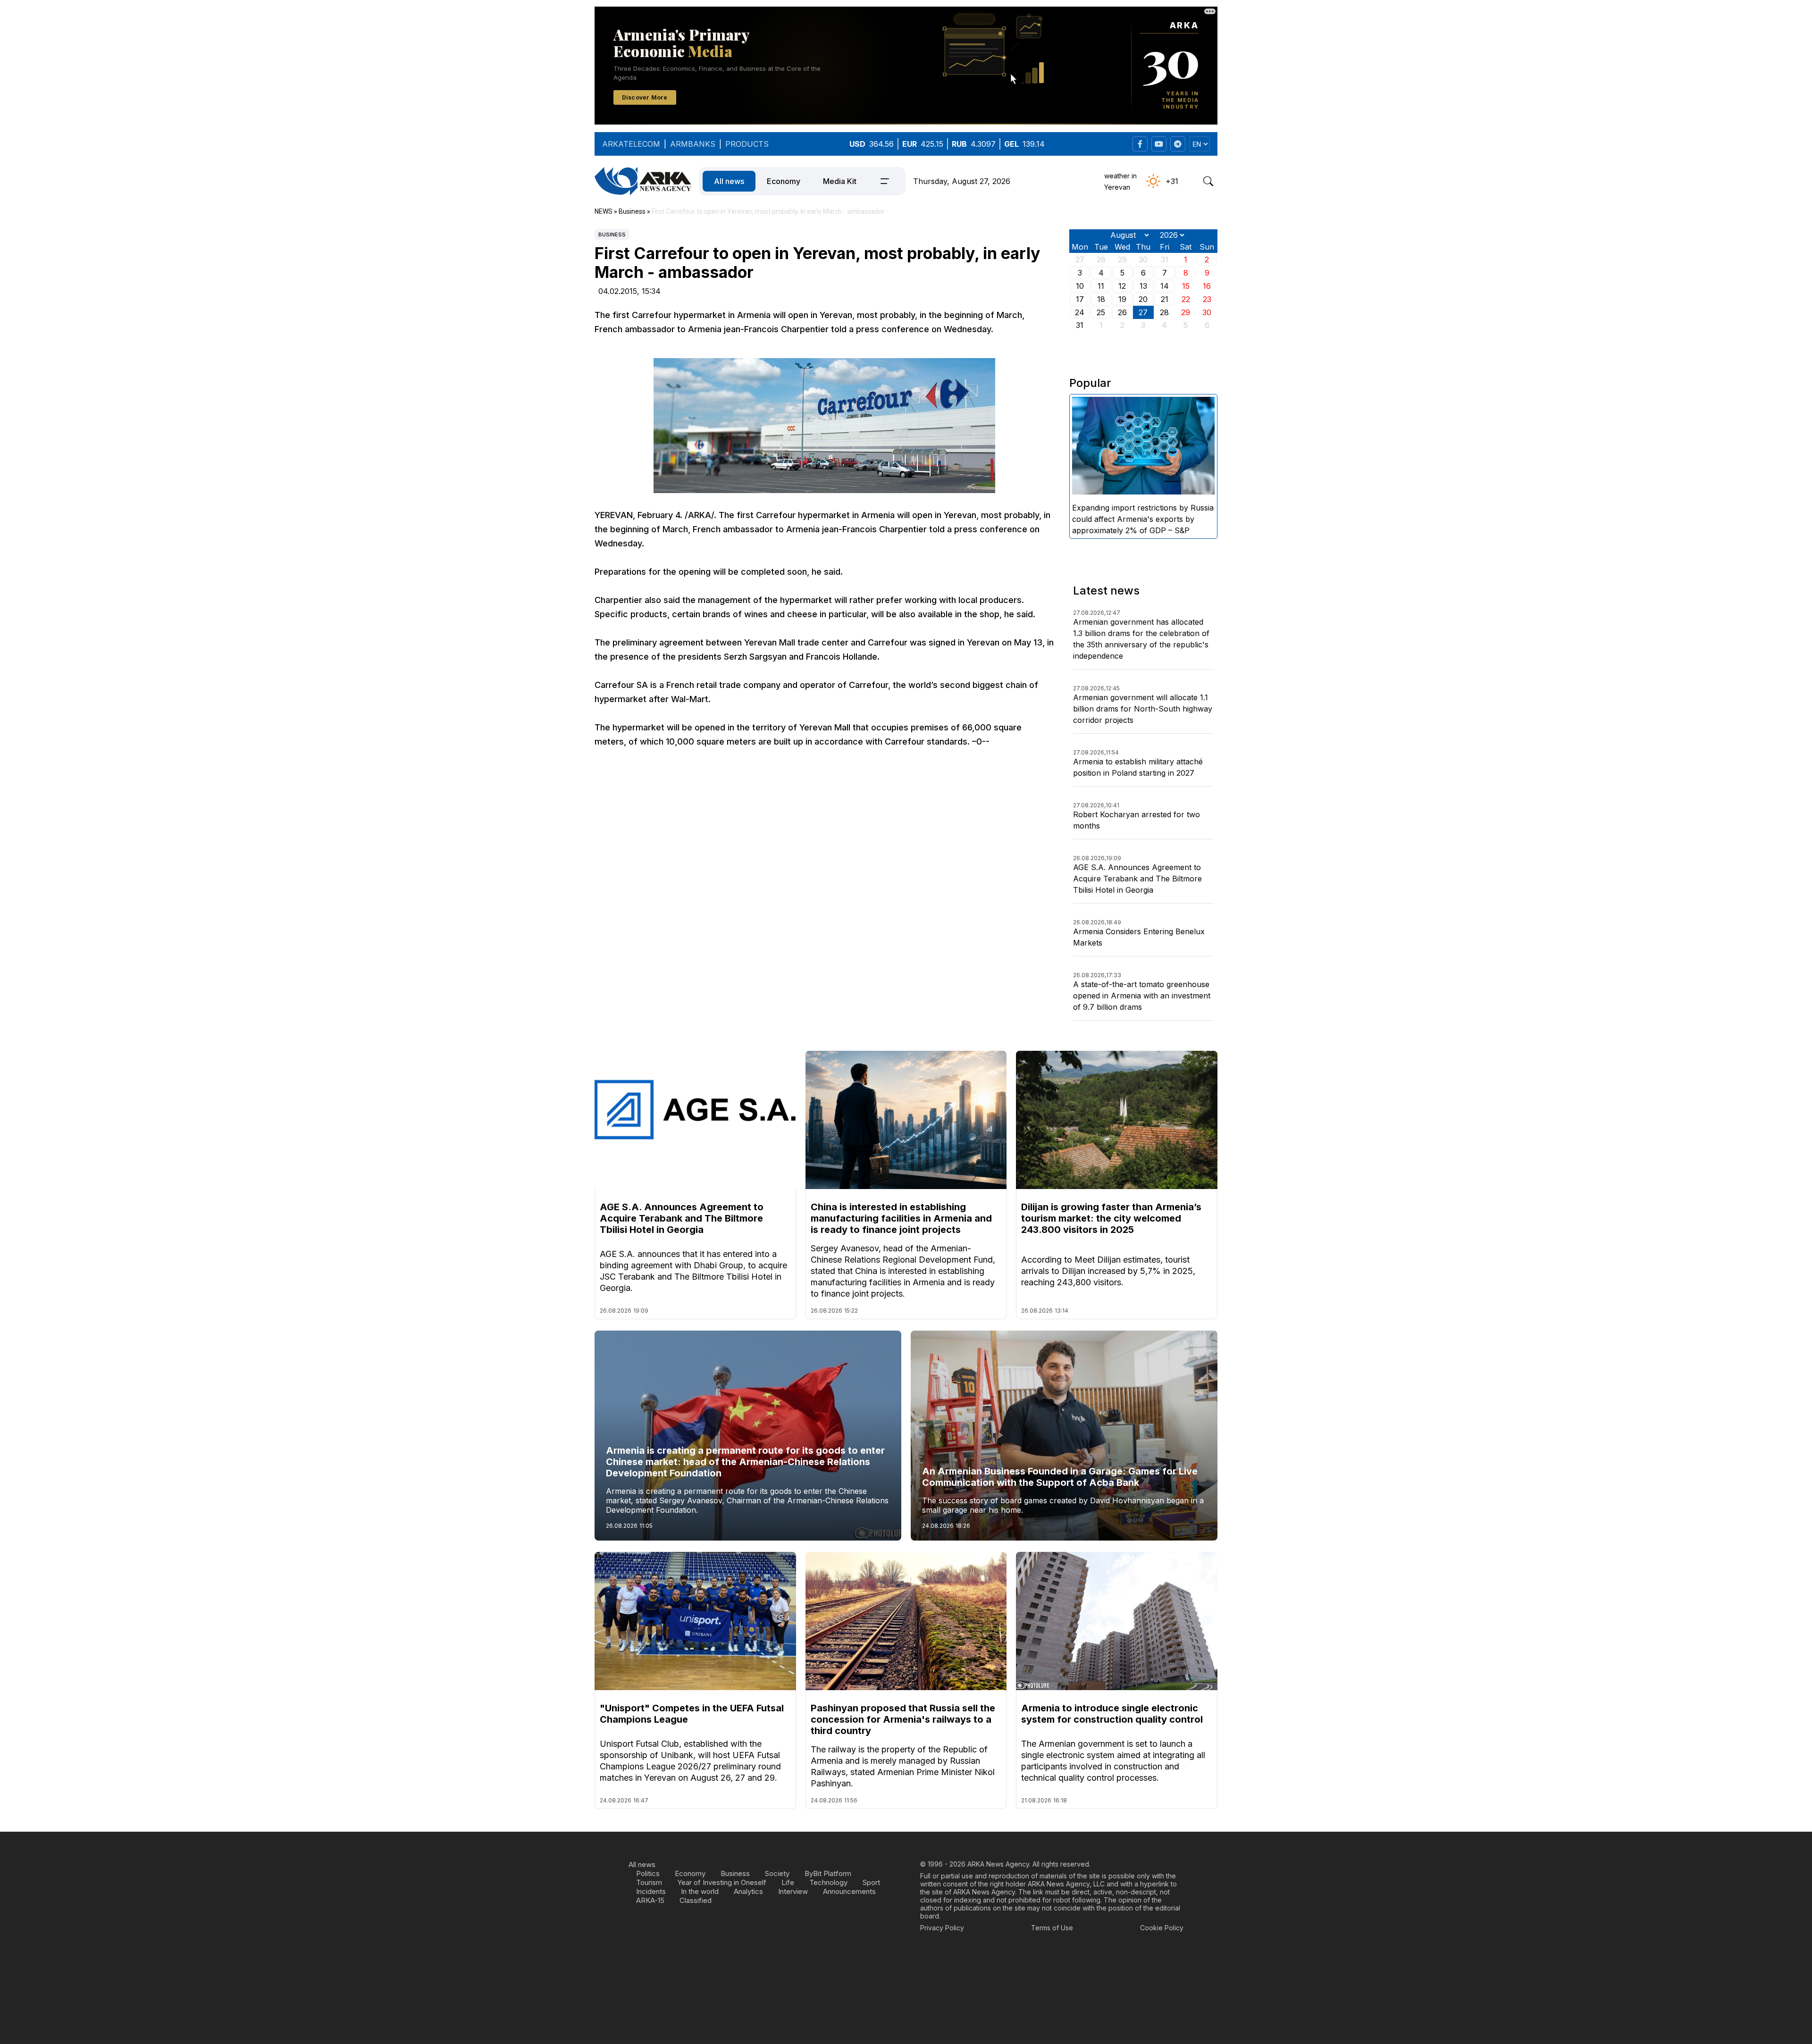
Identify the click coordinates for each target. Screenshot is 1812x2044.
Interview (793, 1891)
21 (1165, 299)
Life (788, 1882)
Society (777, 1873)
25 (1101, 312)
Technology (828, 1882)
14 (1165, 286)
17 (1080, 299)
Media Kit (840, 181)
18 (1101, 299)
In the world (700, 1891)
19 (1122, 299)
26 (1122, 312)
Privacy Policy (942, 1928)
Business (612, 235)
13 (1143, 286)
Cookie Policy (1162, 1928)
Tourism (649, 1882)
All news (729, 181)
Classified (696, 1900)
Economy (784, 181)
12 (1122, 286)
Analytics (748, 1891)
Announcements (849, 1891)
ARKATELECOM (631, 144)
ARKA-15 (650, 1900)
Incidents (651, 1891)
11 (1101, 286)
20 (1143, 299)
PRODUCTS (747, 144)
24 (1080, 312)
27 (1143, 312)
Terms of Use (1052, 1928)
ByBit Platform (828, 1873)
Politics (648, 1873)
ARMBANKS (693, 144)
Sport (871, 1882)
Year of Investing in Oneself (722, 1882)
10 (1080, 286)
